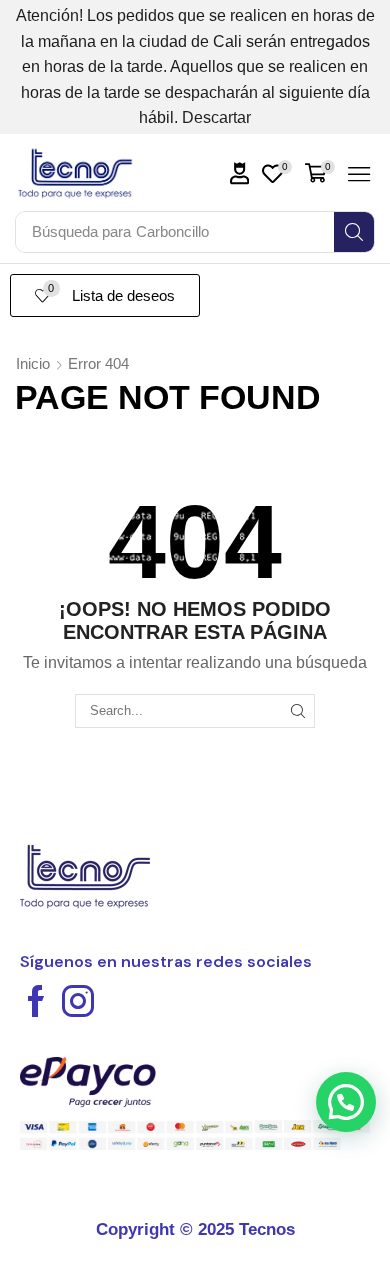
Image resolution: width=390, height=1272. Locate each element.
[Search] (354, 232)
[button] (240, 173)
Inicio (33, 363)
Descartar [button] (216, 117)
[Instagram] (78, 1001)
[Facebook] (36, 1001)
